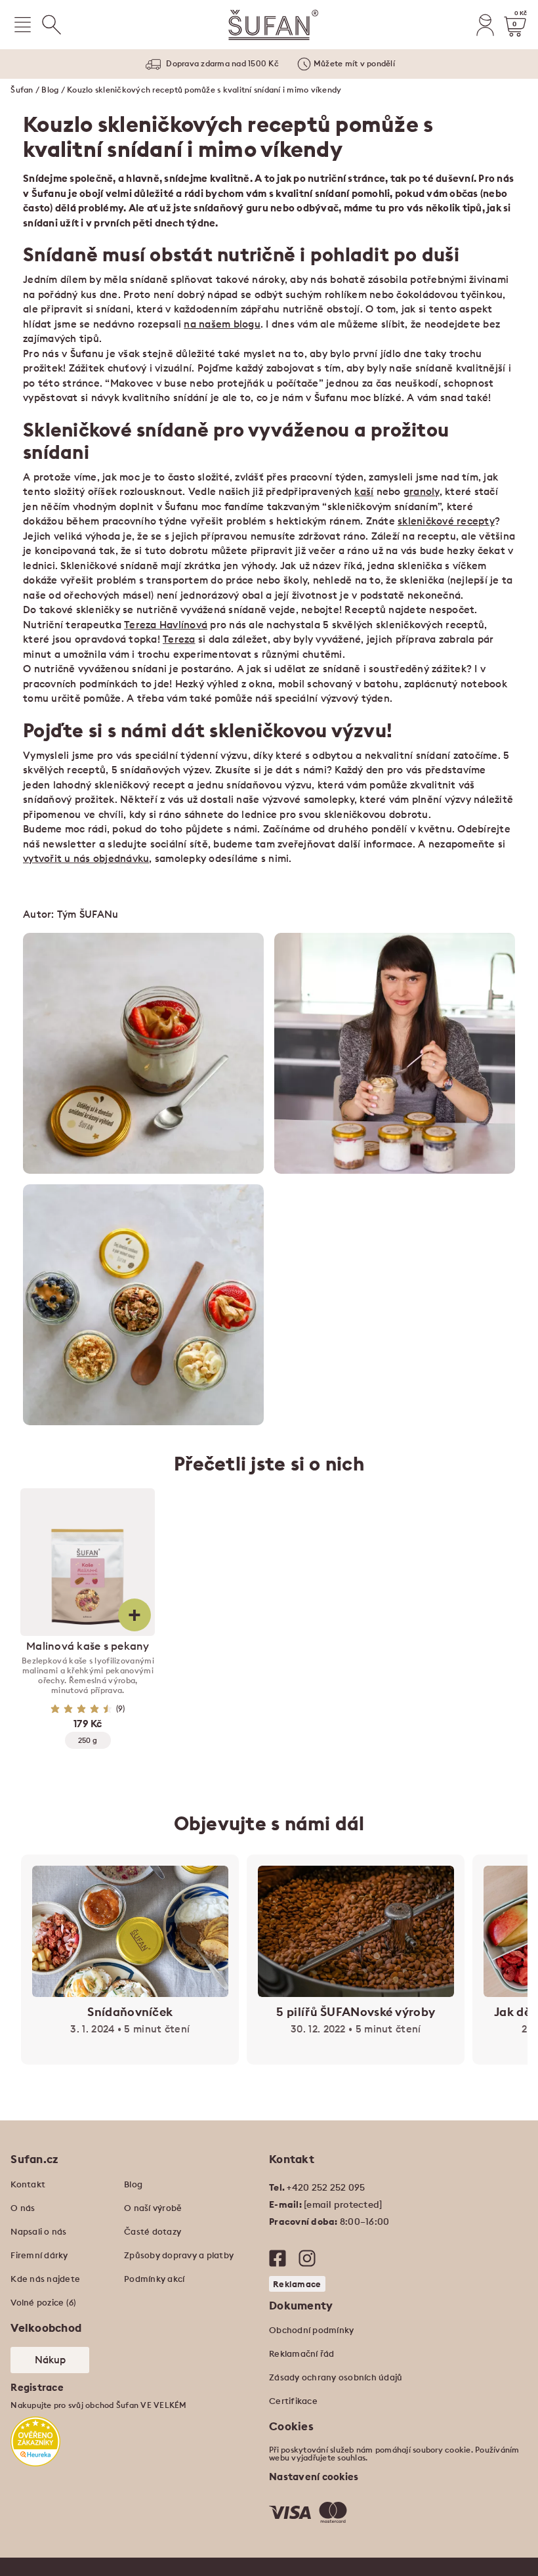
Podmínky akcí (154, 2279)
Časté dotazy (153, 2231)
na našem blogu (222, 324)
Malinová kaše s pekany (88, 1646)
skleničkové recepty (446, 521)
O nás (23, 2208)
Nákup (50, 2360)
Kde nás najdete (45, 2279)
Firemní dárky (39, 2255)
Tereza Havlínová (166, 625)
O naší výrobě (153, 2208)
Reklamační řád (302, 2353)
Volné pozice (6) (43, 2302)
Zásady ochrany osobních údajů (336, 2377)
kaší (364, 491)
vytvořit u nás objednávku (86, 858)
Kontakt (28, 2184)
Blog (50, 90)
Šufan (22, 90)
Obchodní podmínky (311, 2330)
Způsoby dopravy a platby (179, 2255)
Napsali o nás (38, 2231)
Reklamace (297, 2284)
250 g (88, 1740)
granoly (422, 491)
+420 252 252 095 (326, 2187)
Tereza (179, 639)
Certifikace (293, 2401)
